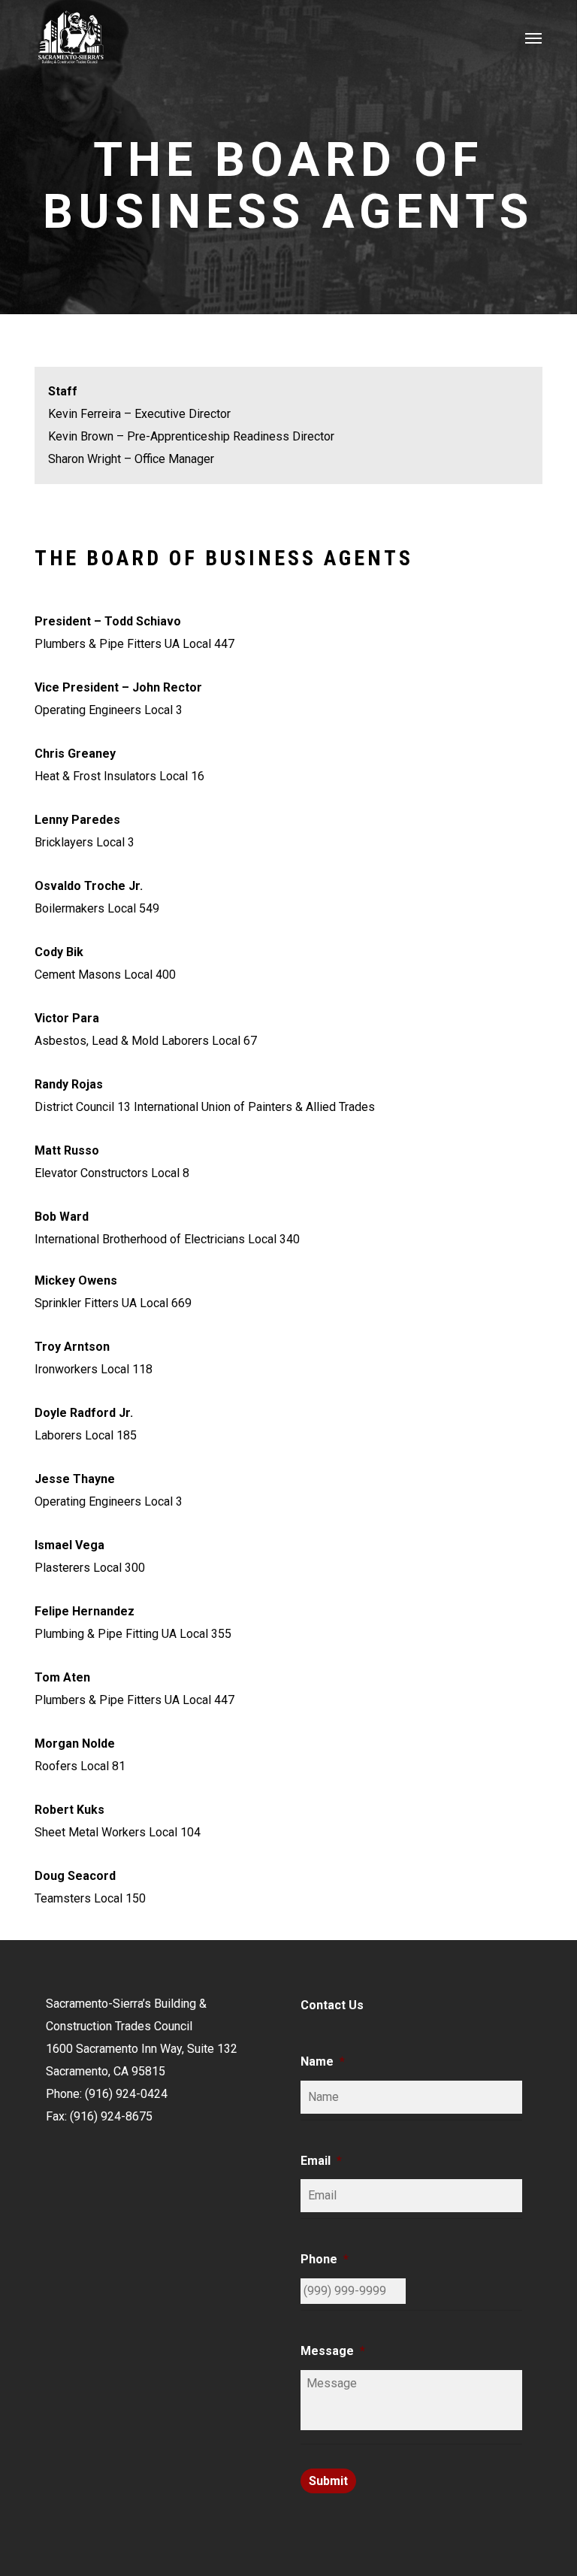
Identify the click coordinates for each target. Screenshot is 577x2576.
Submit (328, 2481)
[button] (533, 38)
